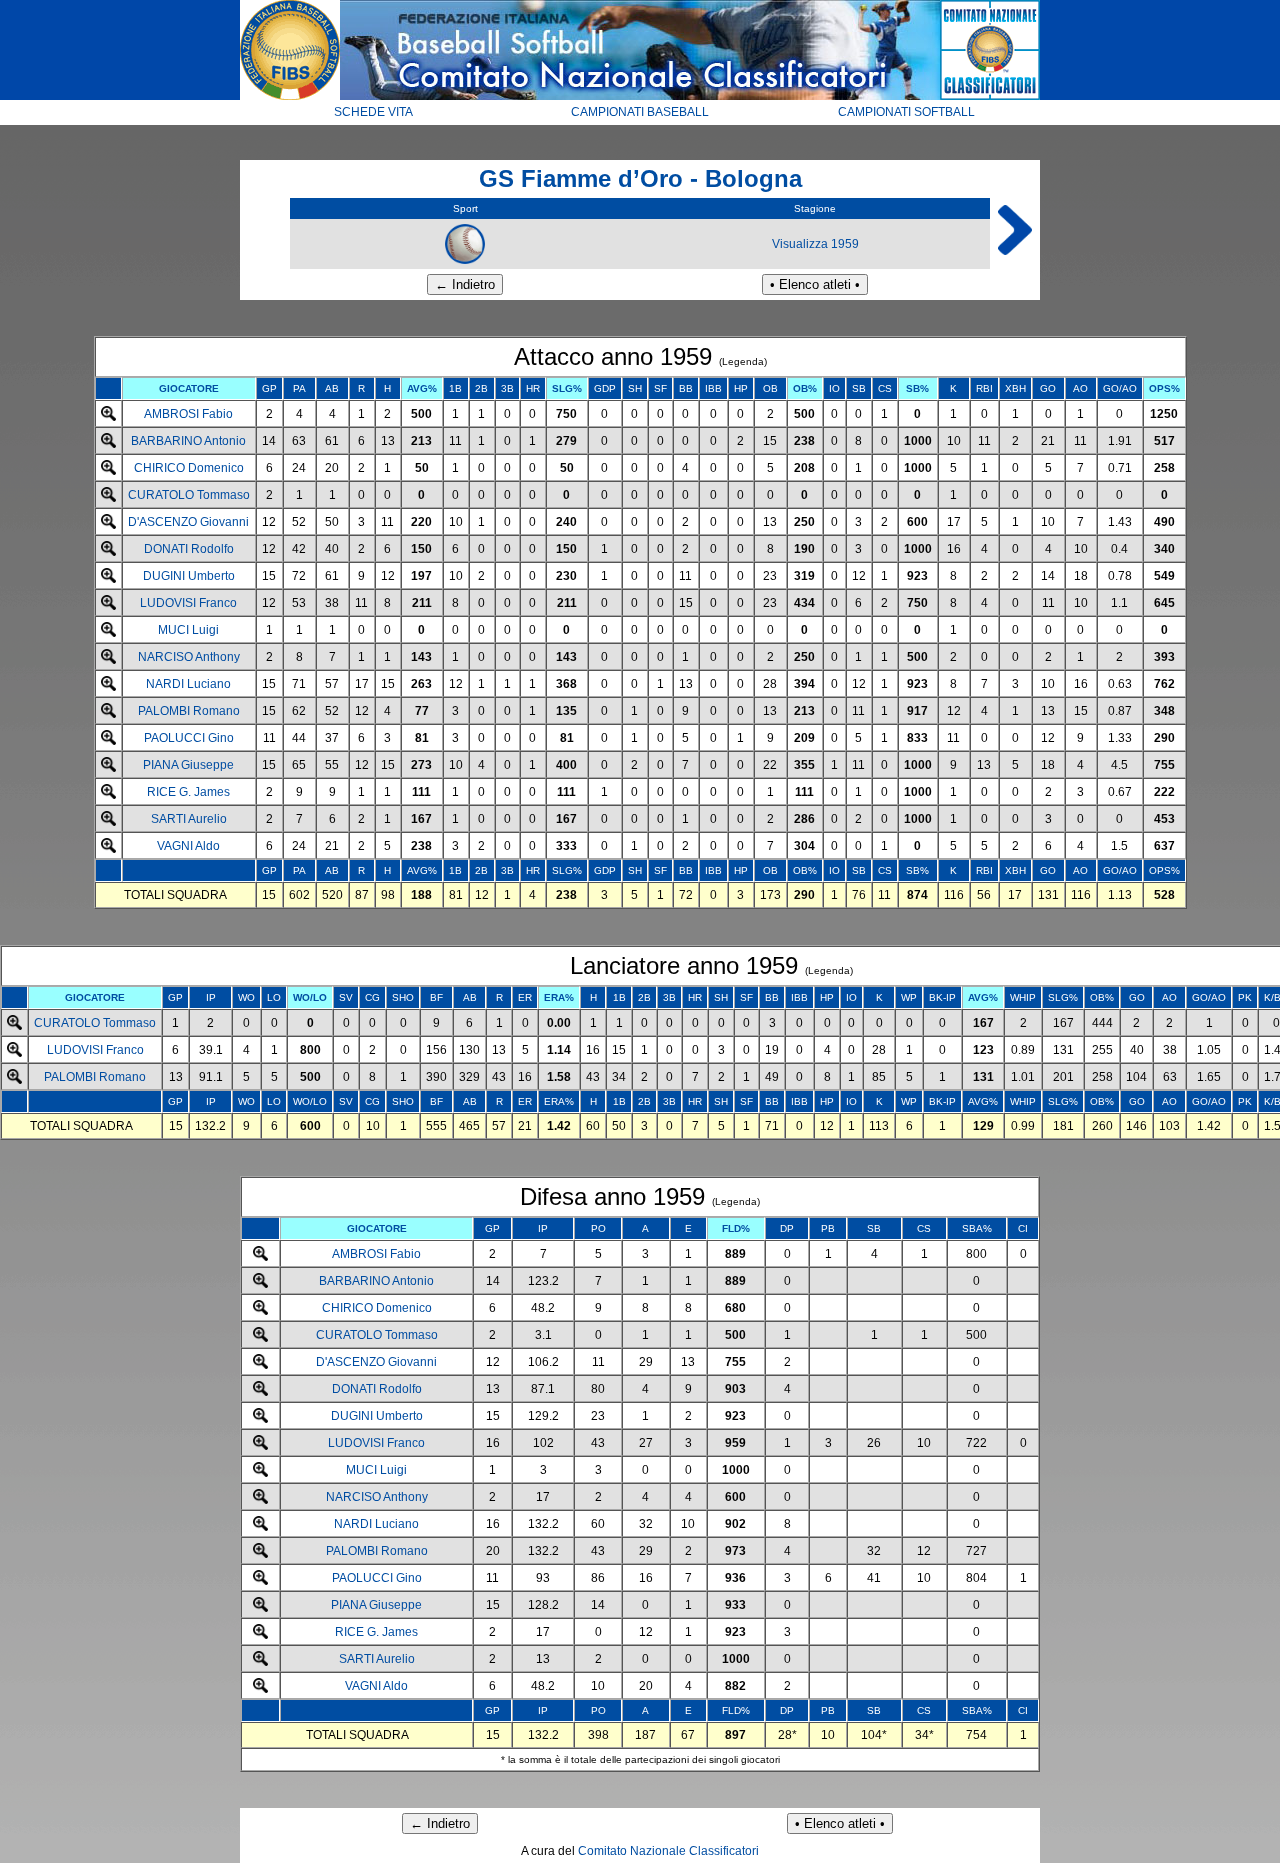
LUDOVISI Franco (188, 603)
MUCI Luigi (188, 630)
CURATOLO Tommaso (189, 495)
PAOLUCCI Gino (189, 738)
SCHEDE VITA (373, 112)
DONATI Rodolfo (189, 549)
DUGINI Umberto (189, 576)
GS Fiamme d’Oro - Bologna (640, 178)
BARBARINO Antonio (188, 441)
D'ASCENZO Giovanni (188, 522)
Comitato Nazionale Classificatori (668, 1851)
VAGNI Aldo (188, 846)
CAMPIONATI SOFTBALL (906, 112)
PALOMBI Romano (189, 711)
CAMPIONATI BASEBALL (640, 112)
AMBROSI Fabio (188, 414)
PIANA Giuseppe (188, 765)
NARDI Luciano (188, 684)
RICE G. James (188, 792)
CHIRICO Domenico (189, 468)
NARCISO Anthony (189, 657)
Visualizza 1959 (815, 244)
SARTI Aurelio (189, 819)
